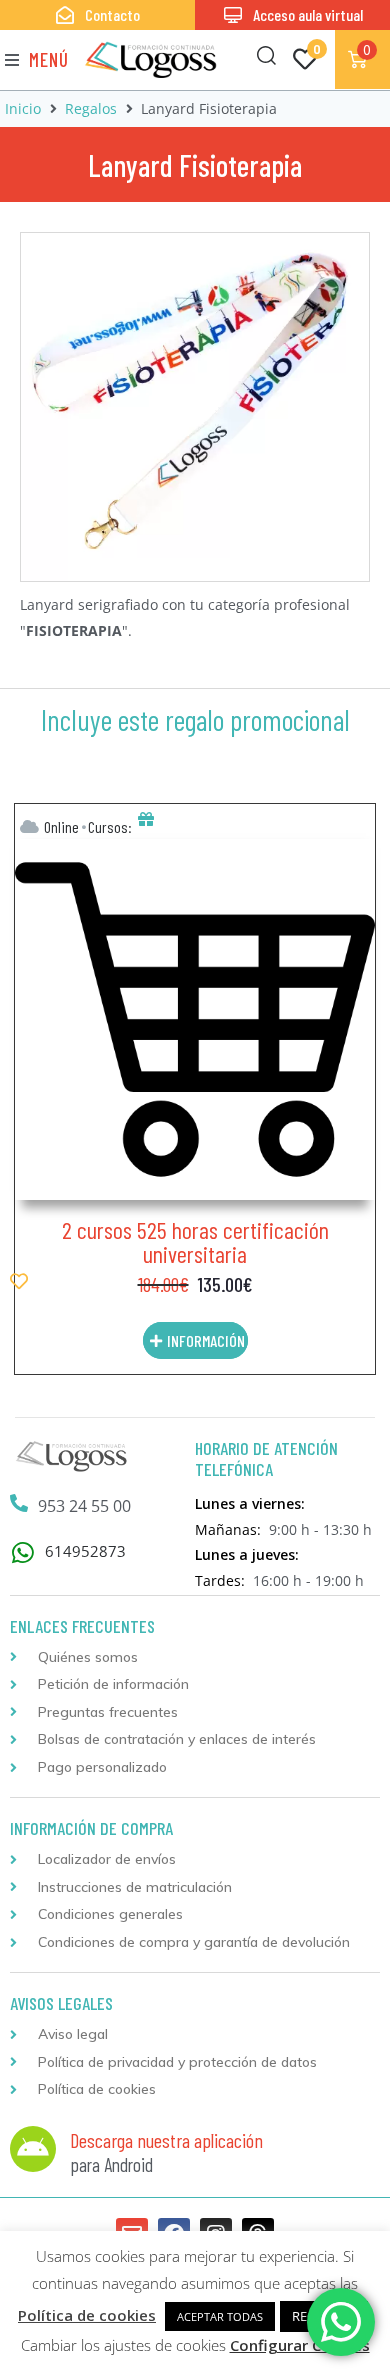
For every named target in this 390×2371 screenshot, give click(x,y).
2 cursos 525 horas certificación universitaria (195, 1241)
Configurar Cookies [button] (300, 2345)
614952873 (85, 1551)
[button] (37, 59)
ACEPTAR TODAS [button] (220, 2316)
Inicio (23, 108)
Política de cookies (87, 2315)
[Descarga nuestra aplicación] (33, 2149)
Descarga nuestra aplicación (166, 2140)
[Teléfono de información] (19, 1503)
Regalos (91, 108)
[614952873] (22, 1552)
